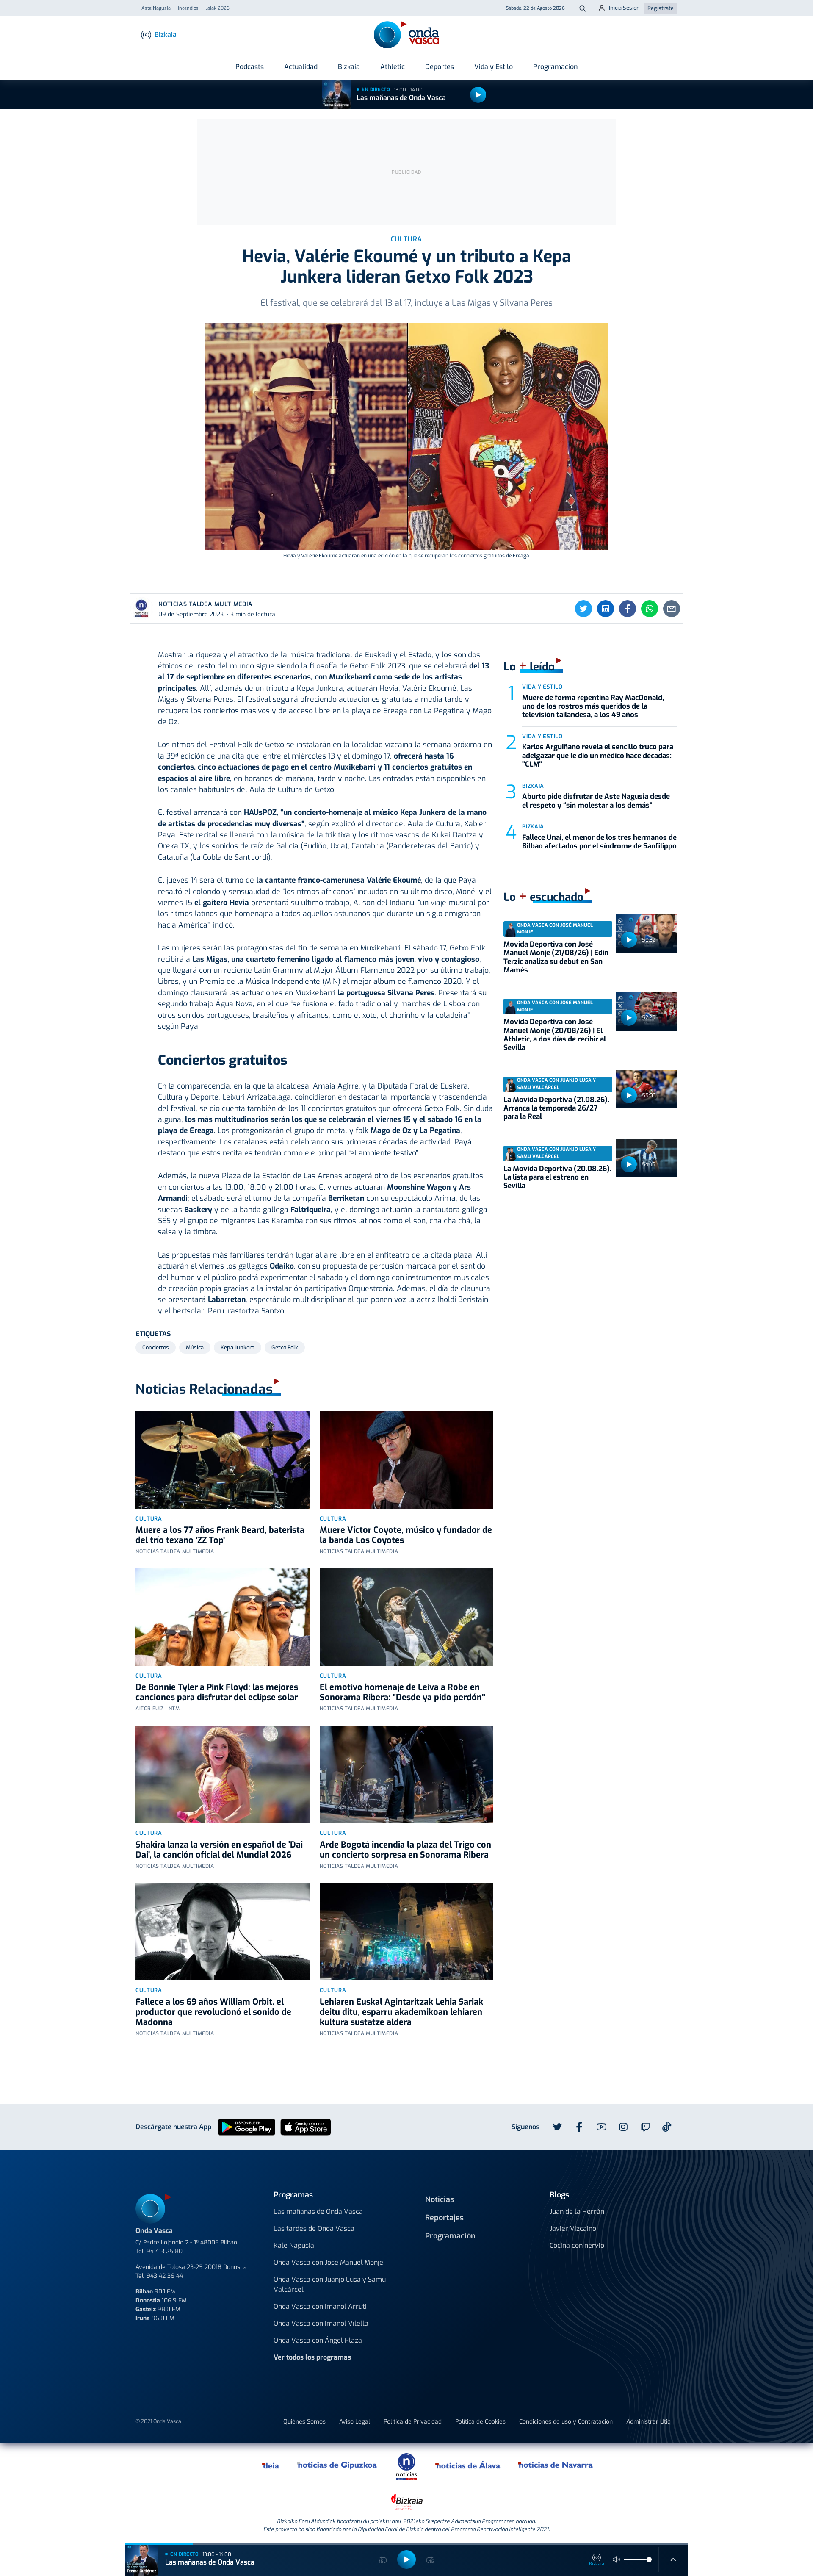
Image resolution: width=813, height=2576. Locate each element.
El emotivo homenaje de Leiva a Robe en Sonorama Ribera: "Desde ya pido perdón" (402, 1692)
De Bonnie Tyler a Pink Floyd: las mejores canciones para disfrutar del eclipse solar (217, 1692)
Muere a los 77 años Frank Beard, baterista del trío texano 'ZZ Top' (220, 1535)
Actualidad (301, 67)
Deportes (440, 67)
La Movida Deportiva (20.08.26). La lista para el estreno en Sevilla (557, 1177)
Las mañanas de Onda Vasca (401, 98)
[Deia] (271, 2465)
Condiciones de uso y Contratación (566, 2422)
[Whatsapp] (650, 609)
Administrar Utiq (648, 2422)
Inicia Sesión (624, 8)
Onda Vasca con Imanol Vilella (321, 2323)
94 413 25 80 (165, 2251)
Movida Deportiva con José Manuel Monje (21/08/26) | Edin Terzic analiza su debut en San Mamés (556, 957)
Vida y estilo (542, 687)
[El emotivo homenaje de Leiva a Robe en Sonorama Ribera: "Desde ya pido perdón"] (407, 1617)
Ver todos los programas (312, 2357)
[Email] (672, 609)
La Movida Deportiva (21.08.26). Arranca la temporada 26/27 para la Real (556, 1108)
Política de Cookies (480, 2422)
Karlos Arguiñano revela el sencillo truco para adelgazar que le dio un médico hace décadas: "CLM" (598, 756)
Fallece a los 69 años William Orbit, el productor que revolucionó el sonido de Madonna (213, 2012)
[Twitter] (583, 609)
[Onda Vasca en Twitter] (557, 2127)
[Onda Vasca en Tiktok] (667, 2127)
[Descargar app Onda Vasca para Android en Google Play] (247, 2126)
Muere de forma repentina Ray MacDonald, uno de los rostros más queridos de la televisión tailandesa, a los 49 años (593, 706)
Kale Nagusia (294, 2245)
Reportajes (444, 2218)
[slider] (649, 2559)
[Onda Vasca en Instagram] (623, 2127)
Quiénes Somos (304, 2422)
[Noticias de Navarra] (556, 2465)
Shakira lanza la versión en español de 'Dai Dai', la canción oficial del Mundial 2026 (219, 1850)
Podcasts (250, 67)
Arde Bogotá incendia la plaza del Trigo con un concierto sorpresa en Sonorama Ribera (405, 1850)
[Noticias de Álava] (468, 2465)
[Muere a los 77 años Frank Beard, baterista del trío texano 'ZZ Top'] (223, 1460)
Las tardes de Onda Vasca (314, 2228)
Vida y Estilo (494, 67)
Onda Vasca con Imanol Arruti (320, 2306)
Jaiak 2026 (218, 8)
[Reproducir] (478, 95)
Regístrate (661, 8)
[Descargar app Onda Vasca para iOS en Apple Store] (306, 2126)
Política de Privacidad (413, 2422)
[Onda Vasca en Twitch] (645, 2127)
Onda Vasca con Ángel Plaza (318, 2340)
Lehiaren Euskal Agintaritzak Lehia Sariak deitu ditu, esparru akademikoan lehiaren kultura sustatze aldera (401, 2012)
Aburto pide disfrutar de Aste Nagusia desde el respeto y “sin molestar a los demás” (596, 801)
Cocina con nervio (577, 2245)
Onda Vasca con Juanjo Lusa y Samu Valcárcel (330, 2284)
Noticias (440, 2199)
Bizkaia (349, 67)
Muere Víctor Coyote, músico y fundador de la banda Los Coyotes (406, 1535)
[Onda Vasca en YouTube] (601, 2127)
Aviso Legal (355, 2422)
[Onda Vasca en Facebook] (579, 2127)
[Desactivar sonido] (617, 2559)
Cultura (149, 1519)
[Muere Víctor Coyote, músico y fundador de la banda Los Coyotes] (407, 1460)
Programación (555, 67)
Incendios (188, 8)
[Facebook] (628, 609)
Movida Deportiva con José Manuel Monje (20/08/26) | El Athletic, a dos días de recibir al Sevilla (555, 1035)
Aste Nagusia (156, 8)
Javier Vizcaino (573, 2228)
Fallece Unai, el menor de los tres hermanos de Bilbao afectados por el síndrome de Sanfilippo (599, 842)
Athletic (393, 67)
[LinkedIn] (606, 609)
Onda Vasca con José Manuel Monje (328, 2262)
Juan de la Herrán (577, 2212)
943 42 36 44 (165, 2276)
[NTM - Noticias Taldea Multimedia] (406, 2466)
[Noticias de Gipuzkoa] (337, 2465)
